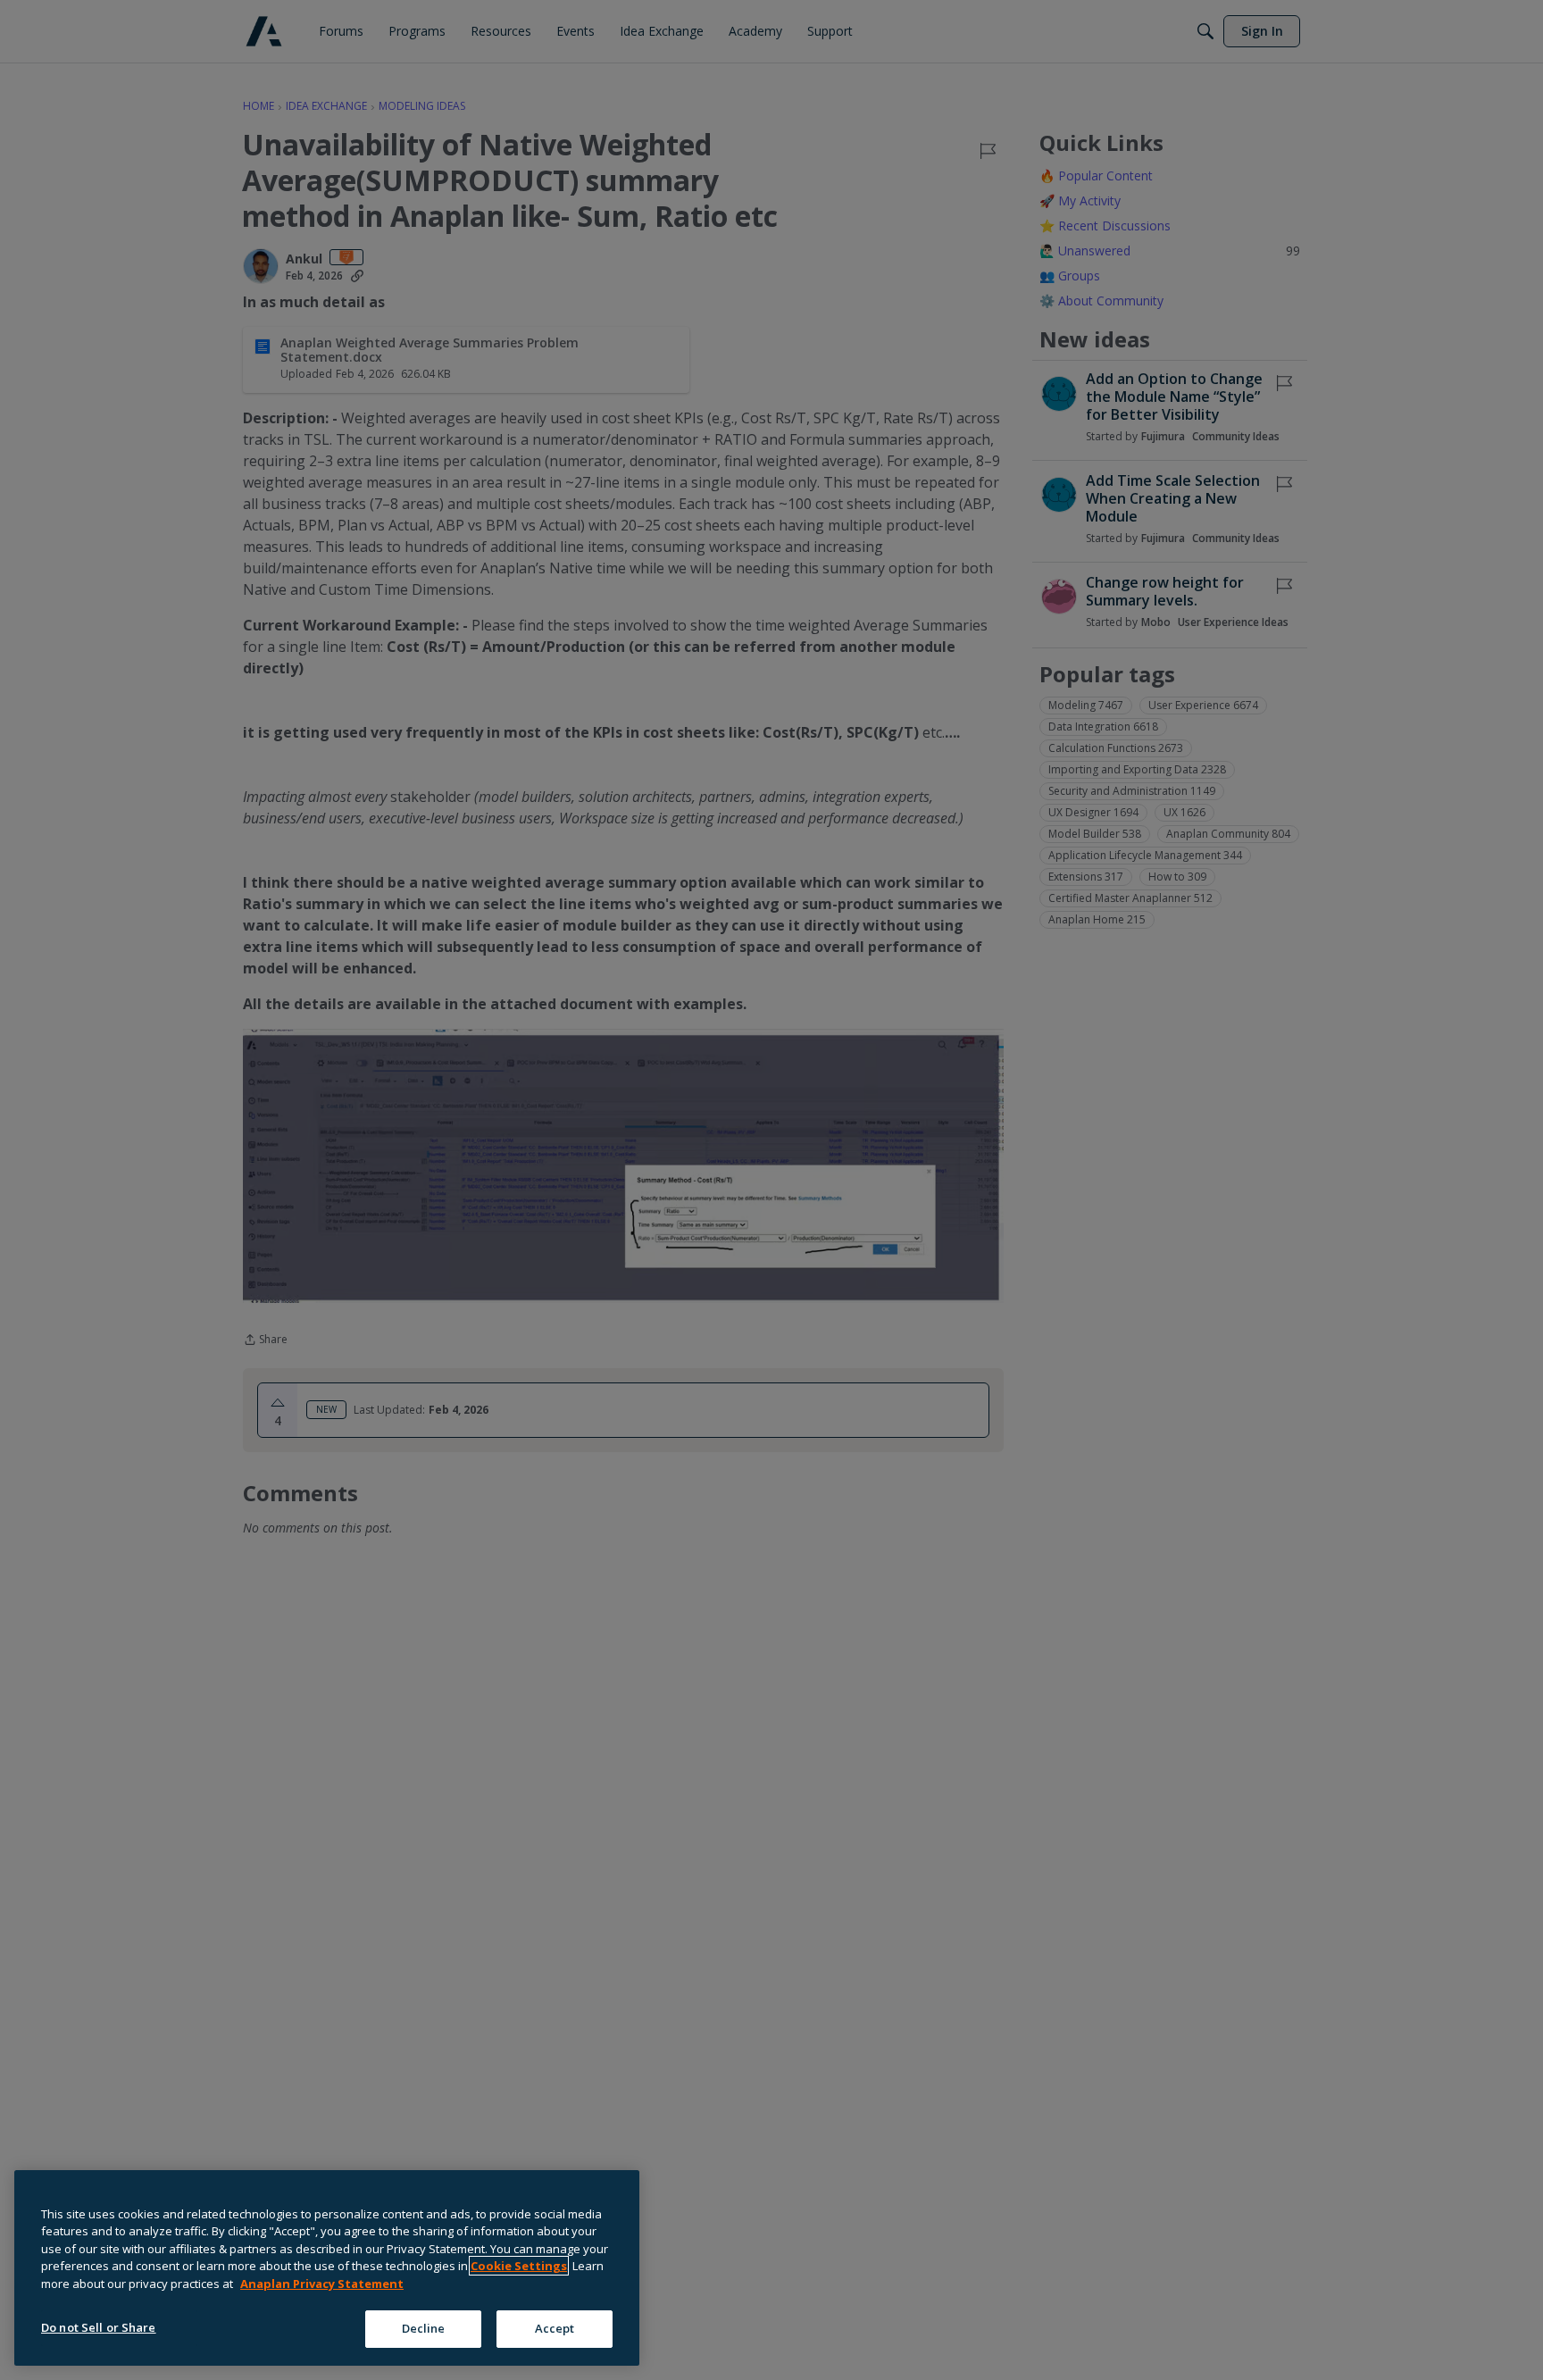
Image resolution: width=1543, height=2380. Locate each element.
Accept (555, 2328)
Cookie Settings (519, 2266)
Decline (424, 2328)
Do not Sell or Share (99, 2327)
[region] (327, 2268)
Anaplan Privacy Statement (322, 2284)
